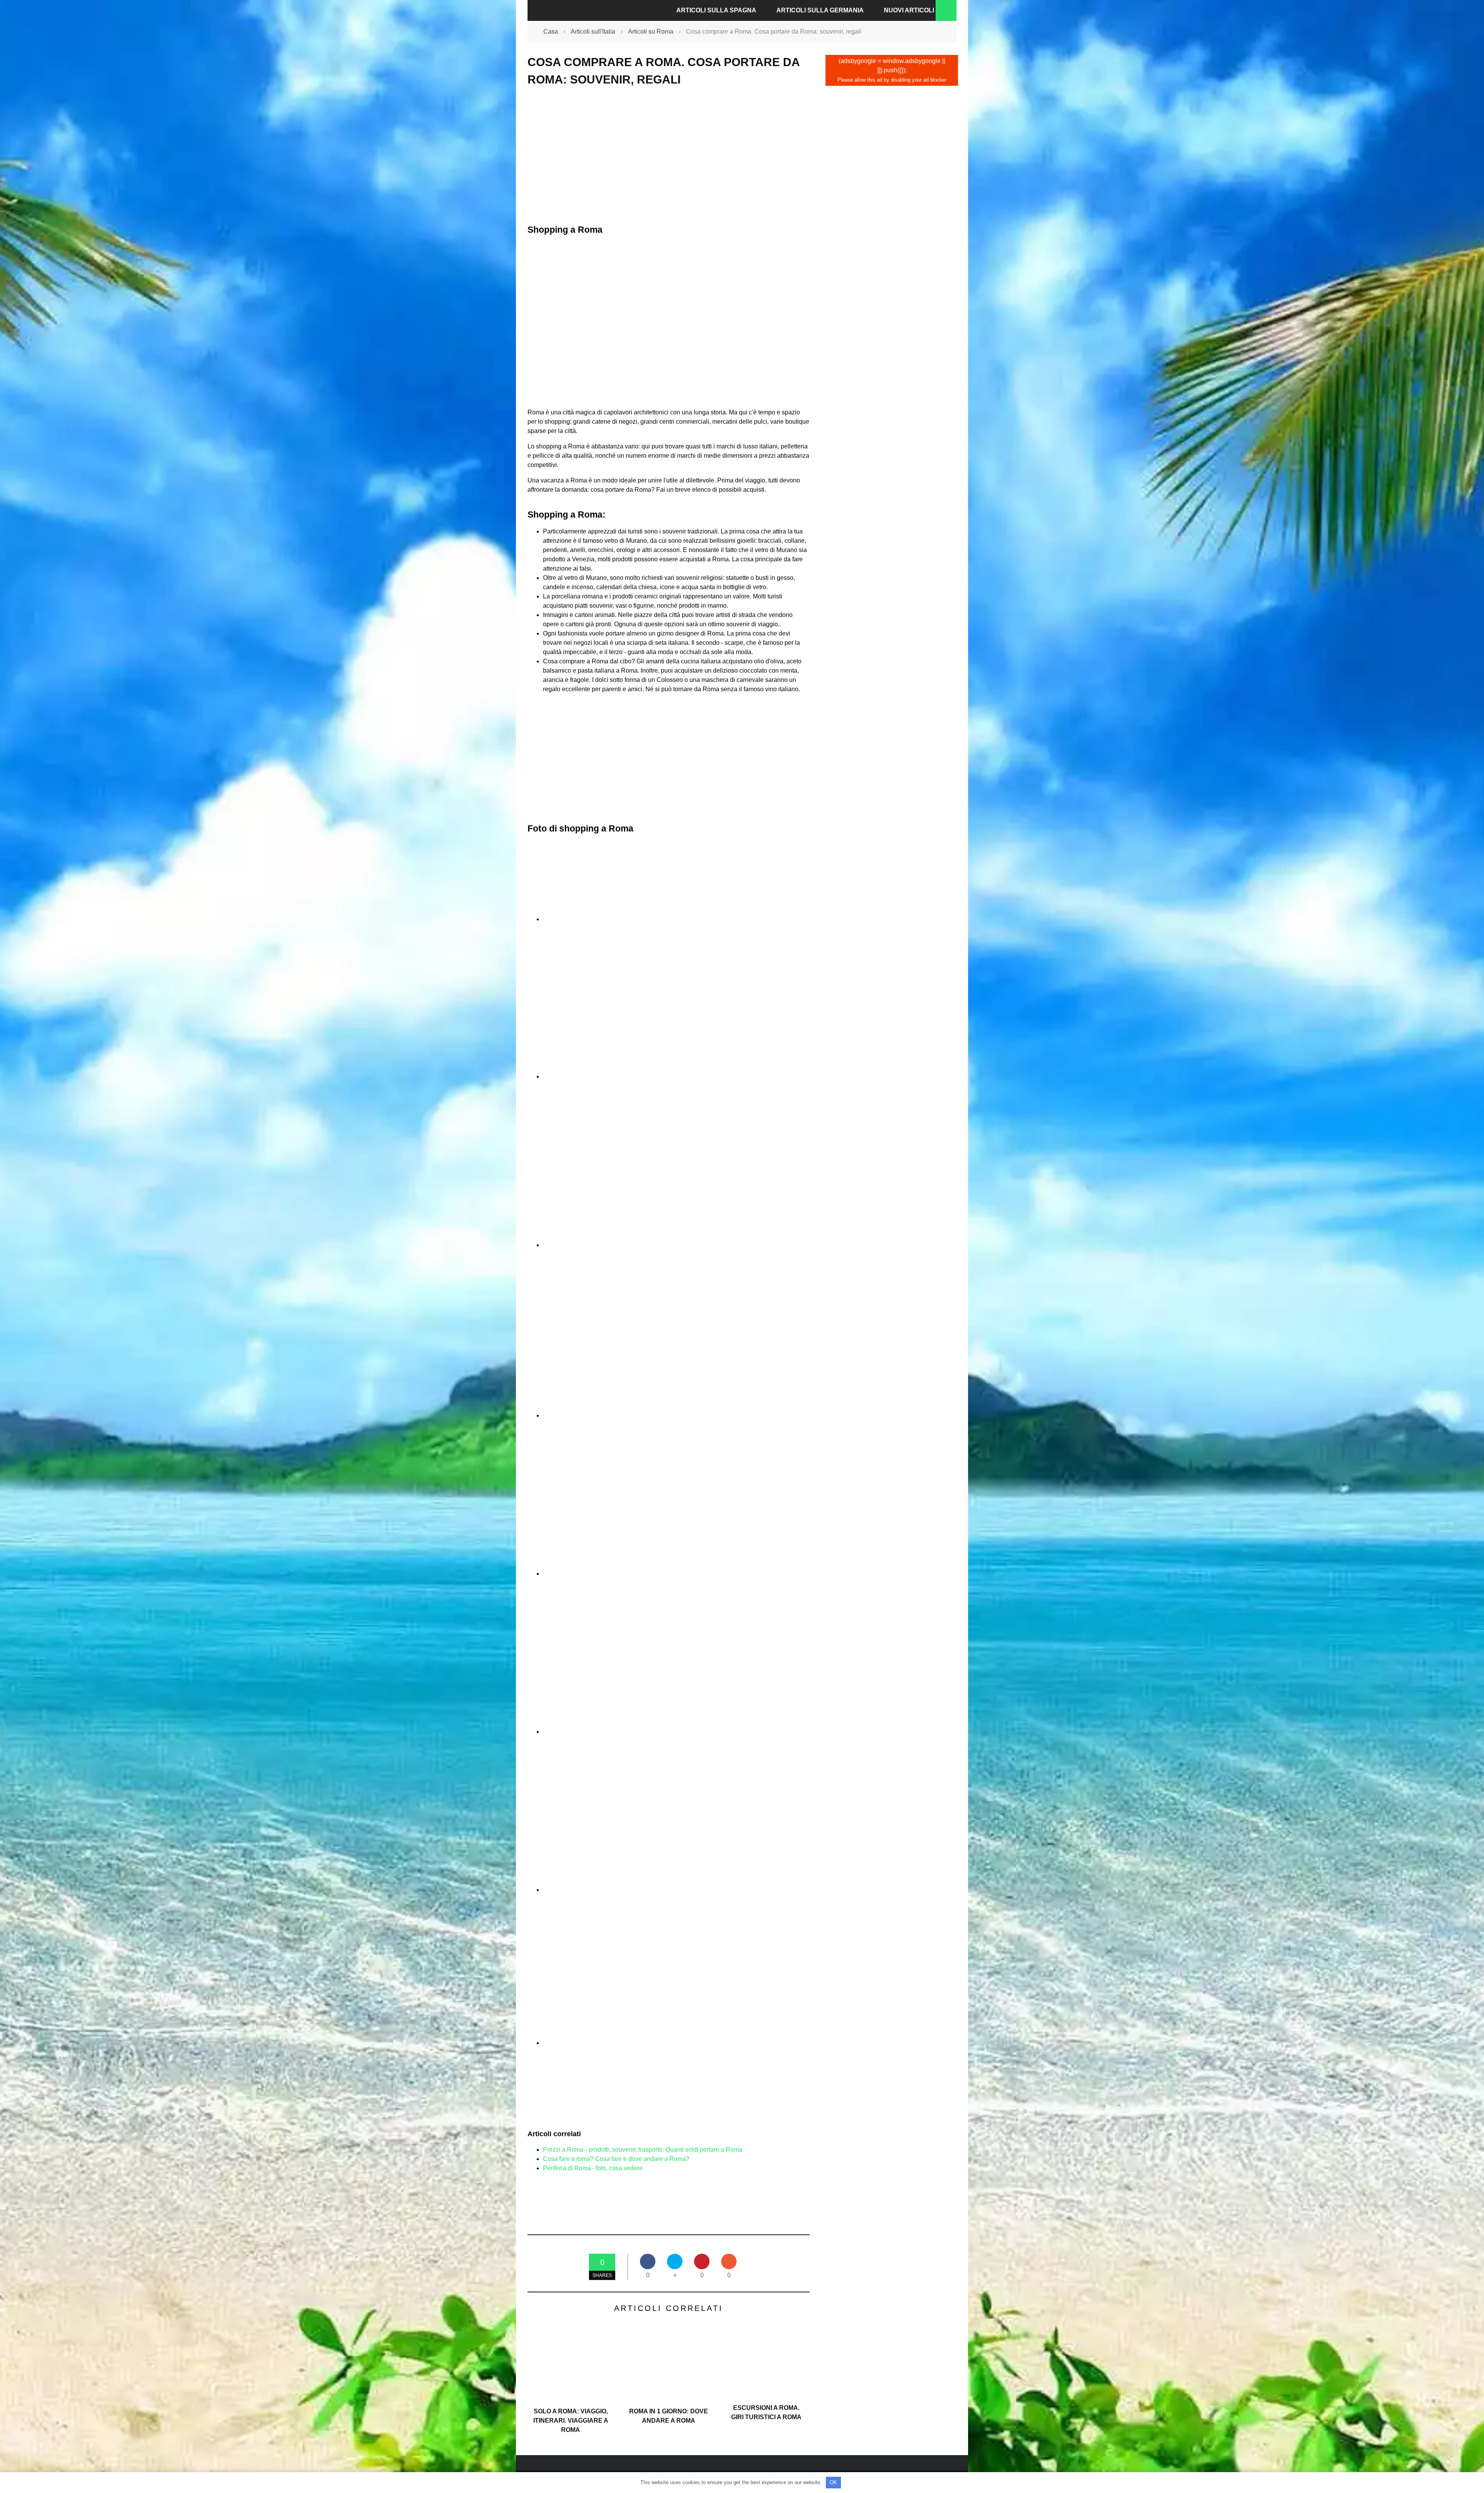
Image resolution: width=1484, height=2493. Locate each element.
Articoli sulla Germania (820, 10)
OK (833, 2482)
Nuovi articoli (909, 10)
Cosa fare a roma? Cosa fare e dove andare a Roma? (616, 2159)
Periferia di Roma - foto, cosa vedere (593, 2168)
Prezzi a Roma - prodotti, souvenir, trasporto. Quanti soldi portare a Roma (643, 2150)
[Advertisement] (669, 155)
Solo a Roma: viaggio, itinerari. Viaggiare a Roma (571, 2421)
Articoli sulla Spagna (716, 10)
